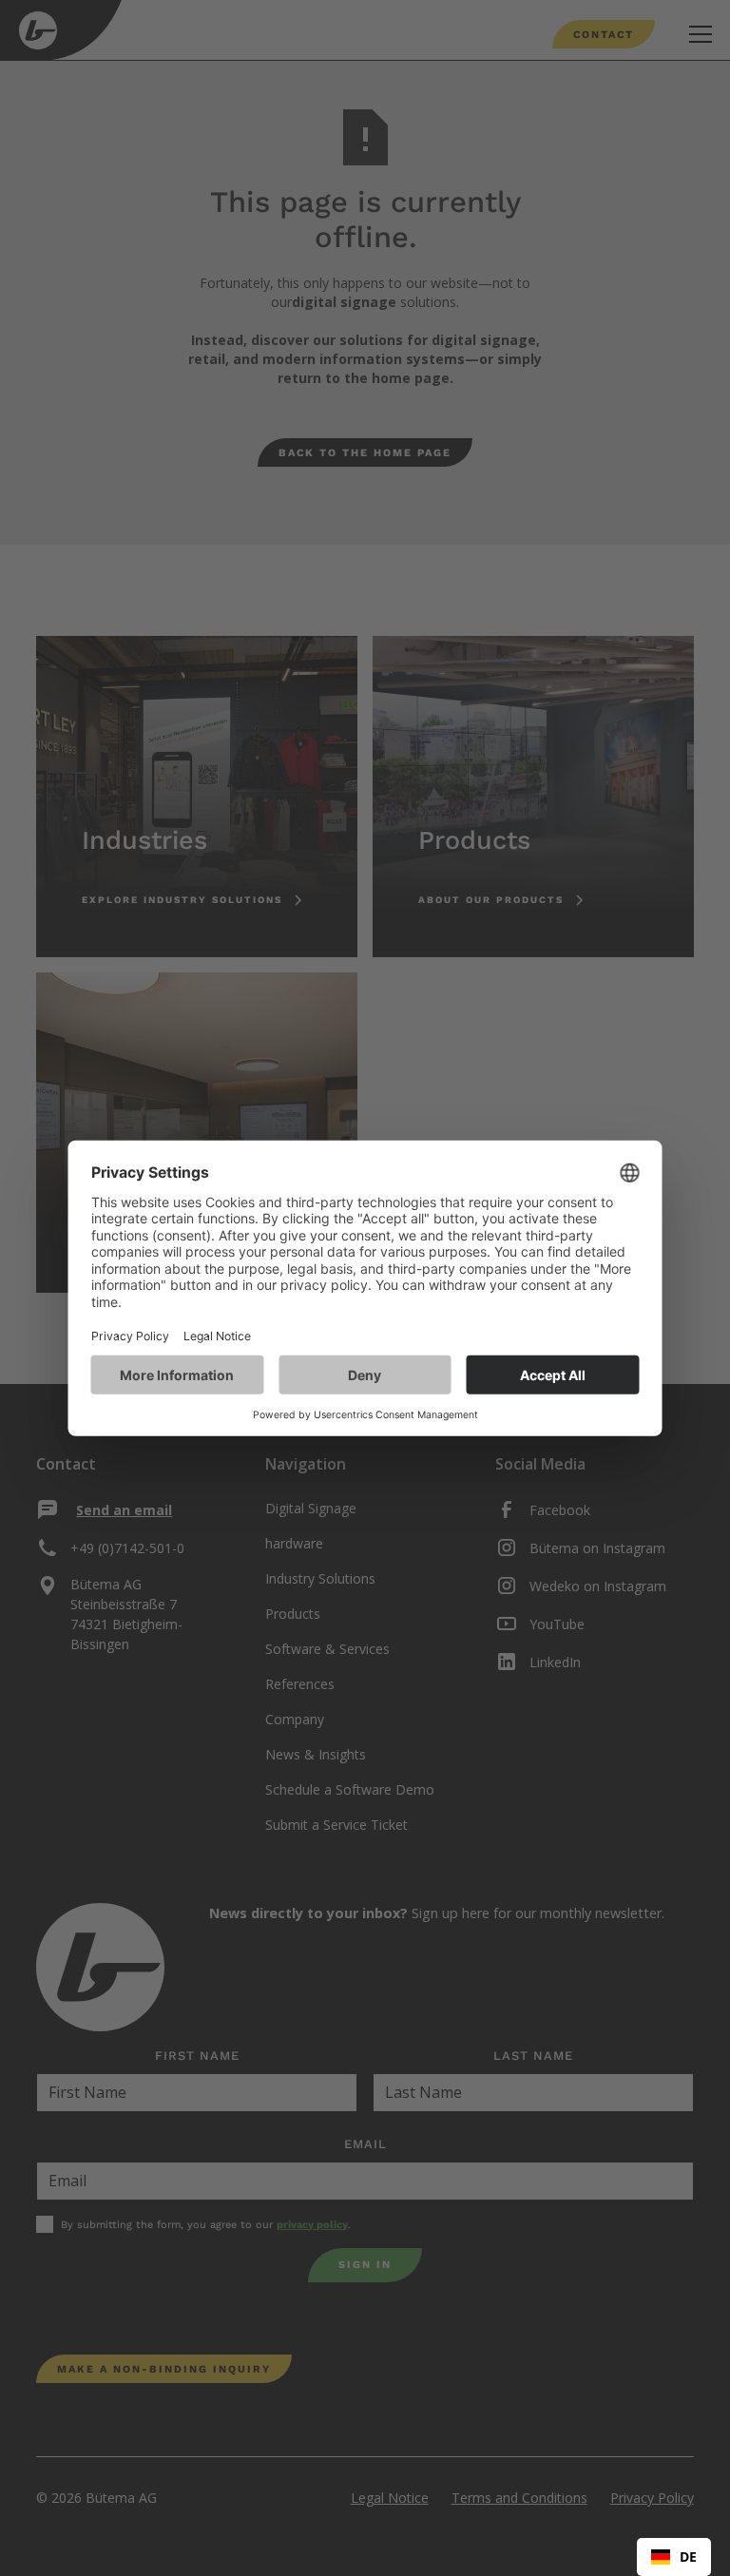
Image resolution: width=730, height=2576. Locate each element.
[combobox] (674, 2557)
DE (688, 2557)
